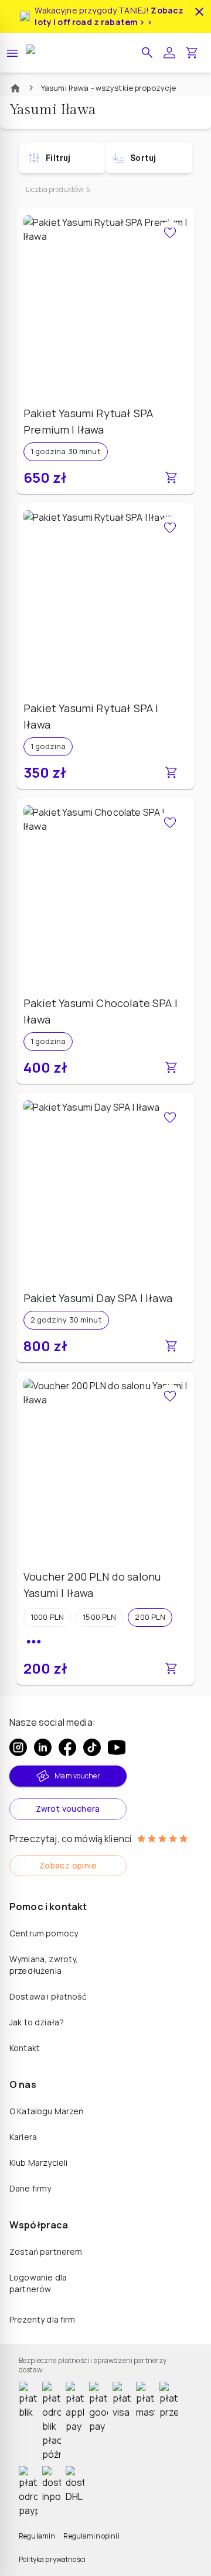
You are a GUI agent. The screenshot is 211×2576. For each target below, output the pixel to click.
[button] (147, 53)
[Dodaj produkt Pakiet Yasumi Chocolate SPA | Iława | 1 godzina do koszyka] (171, 1067)
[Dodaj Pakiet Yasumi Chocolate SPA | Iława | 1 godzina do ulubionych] (170, 823)
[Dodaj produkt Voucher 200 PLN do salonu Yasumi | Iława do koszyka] (171, 1668)
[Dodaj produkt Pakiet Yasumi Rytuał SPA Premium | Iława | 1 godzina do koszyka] (171, 478)
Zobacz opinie (68, 1865)
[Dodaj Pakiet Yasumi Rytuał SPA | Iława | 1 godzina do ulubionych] (170, 528)
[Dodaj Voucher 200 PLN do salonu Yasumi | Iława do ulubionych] (170, 1396)
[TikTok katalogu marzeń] (92, 1747)
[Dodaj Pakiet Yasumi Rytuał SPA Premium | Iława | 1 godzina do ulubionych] (170, 233)
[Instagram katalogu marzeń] (18, 1747)
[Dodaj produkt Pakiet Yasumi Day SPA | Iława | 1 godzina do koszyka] (171, 1346)
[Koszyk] (192, 53)
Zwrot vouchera (68, 1809)
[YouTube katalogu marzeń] (117, 1747)
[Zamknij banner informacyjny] (199, 12)
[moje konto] (169, 53)
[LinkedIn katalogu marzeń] (43, 1747)
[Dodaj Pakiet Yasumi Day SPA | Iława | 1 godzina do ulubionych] (170, 1118)
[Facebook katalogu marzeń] (67, 1747)
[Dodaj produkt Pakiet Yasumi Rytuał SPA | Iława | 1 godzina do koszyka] (171, 772)
